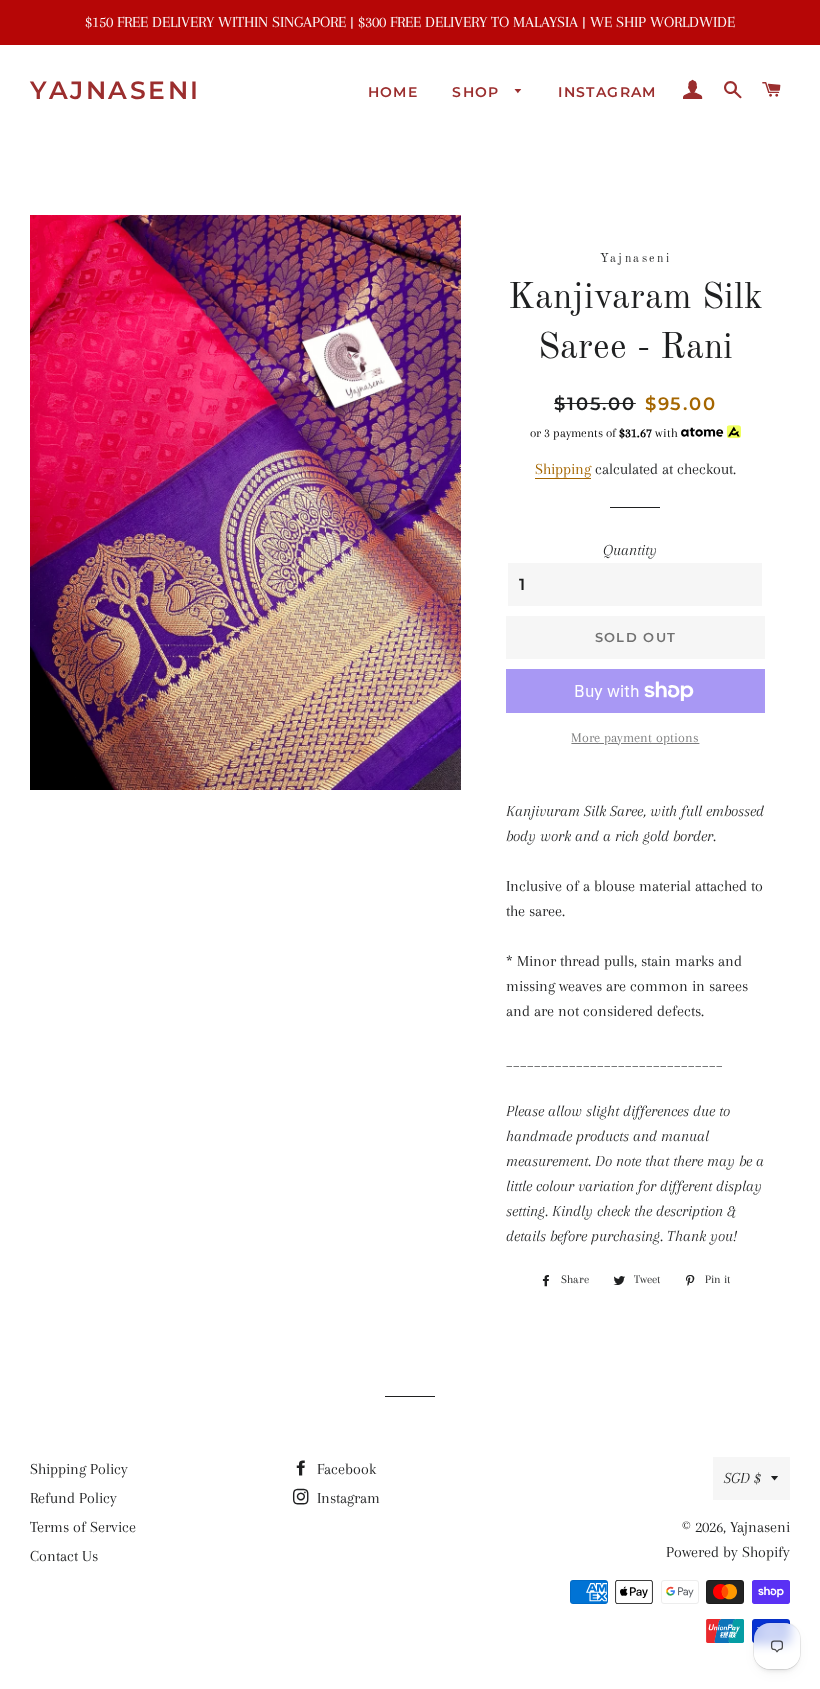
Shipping (563, 469)
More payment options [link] (635, 737)
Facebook (344, 1469)
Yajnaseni (115, 90)
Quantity (630, 550)
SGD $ (742, 1478)
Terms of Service (83, 1527)
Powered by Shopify (728, 1552)
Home (393, 92)
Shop (478, 92)
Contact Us (64, 1556)
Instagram (607, 92)
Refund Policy (73, 1498)
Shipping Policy (79, 1469)
